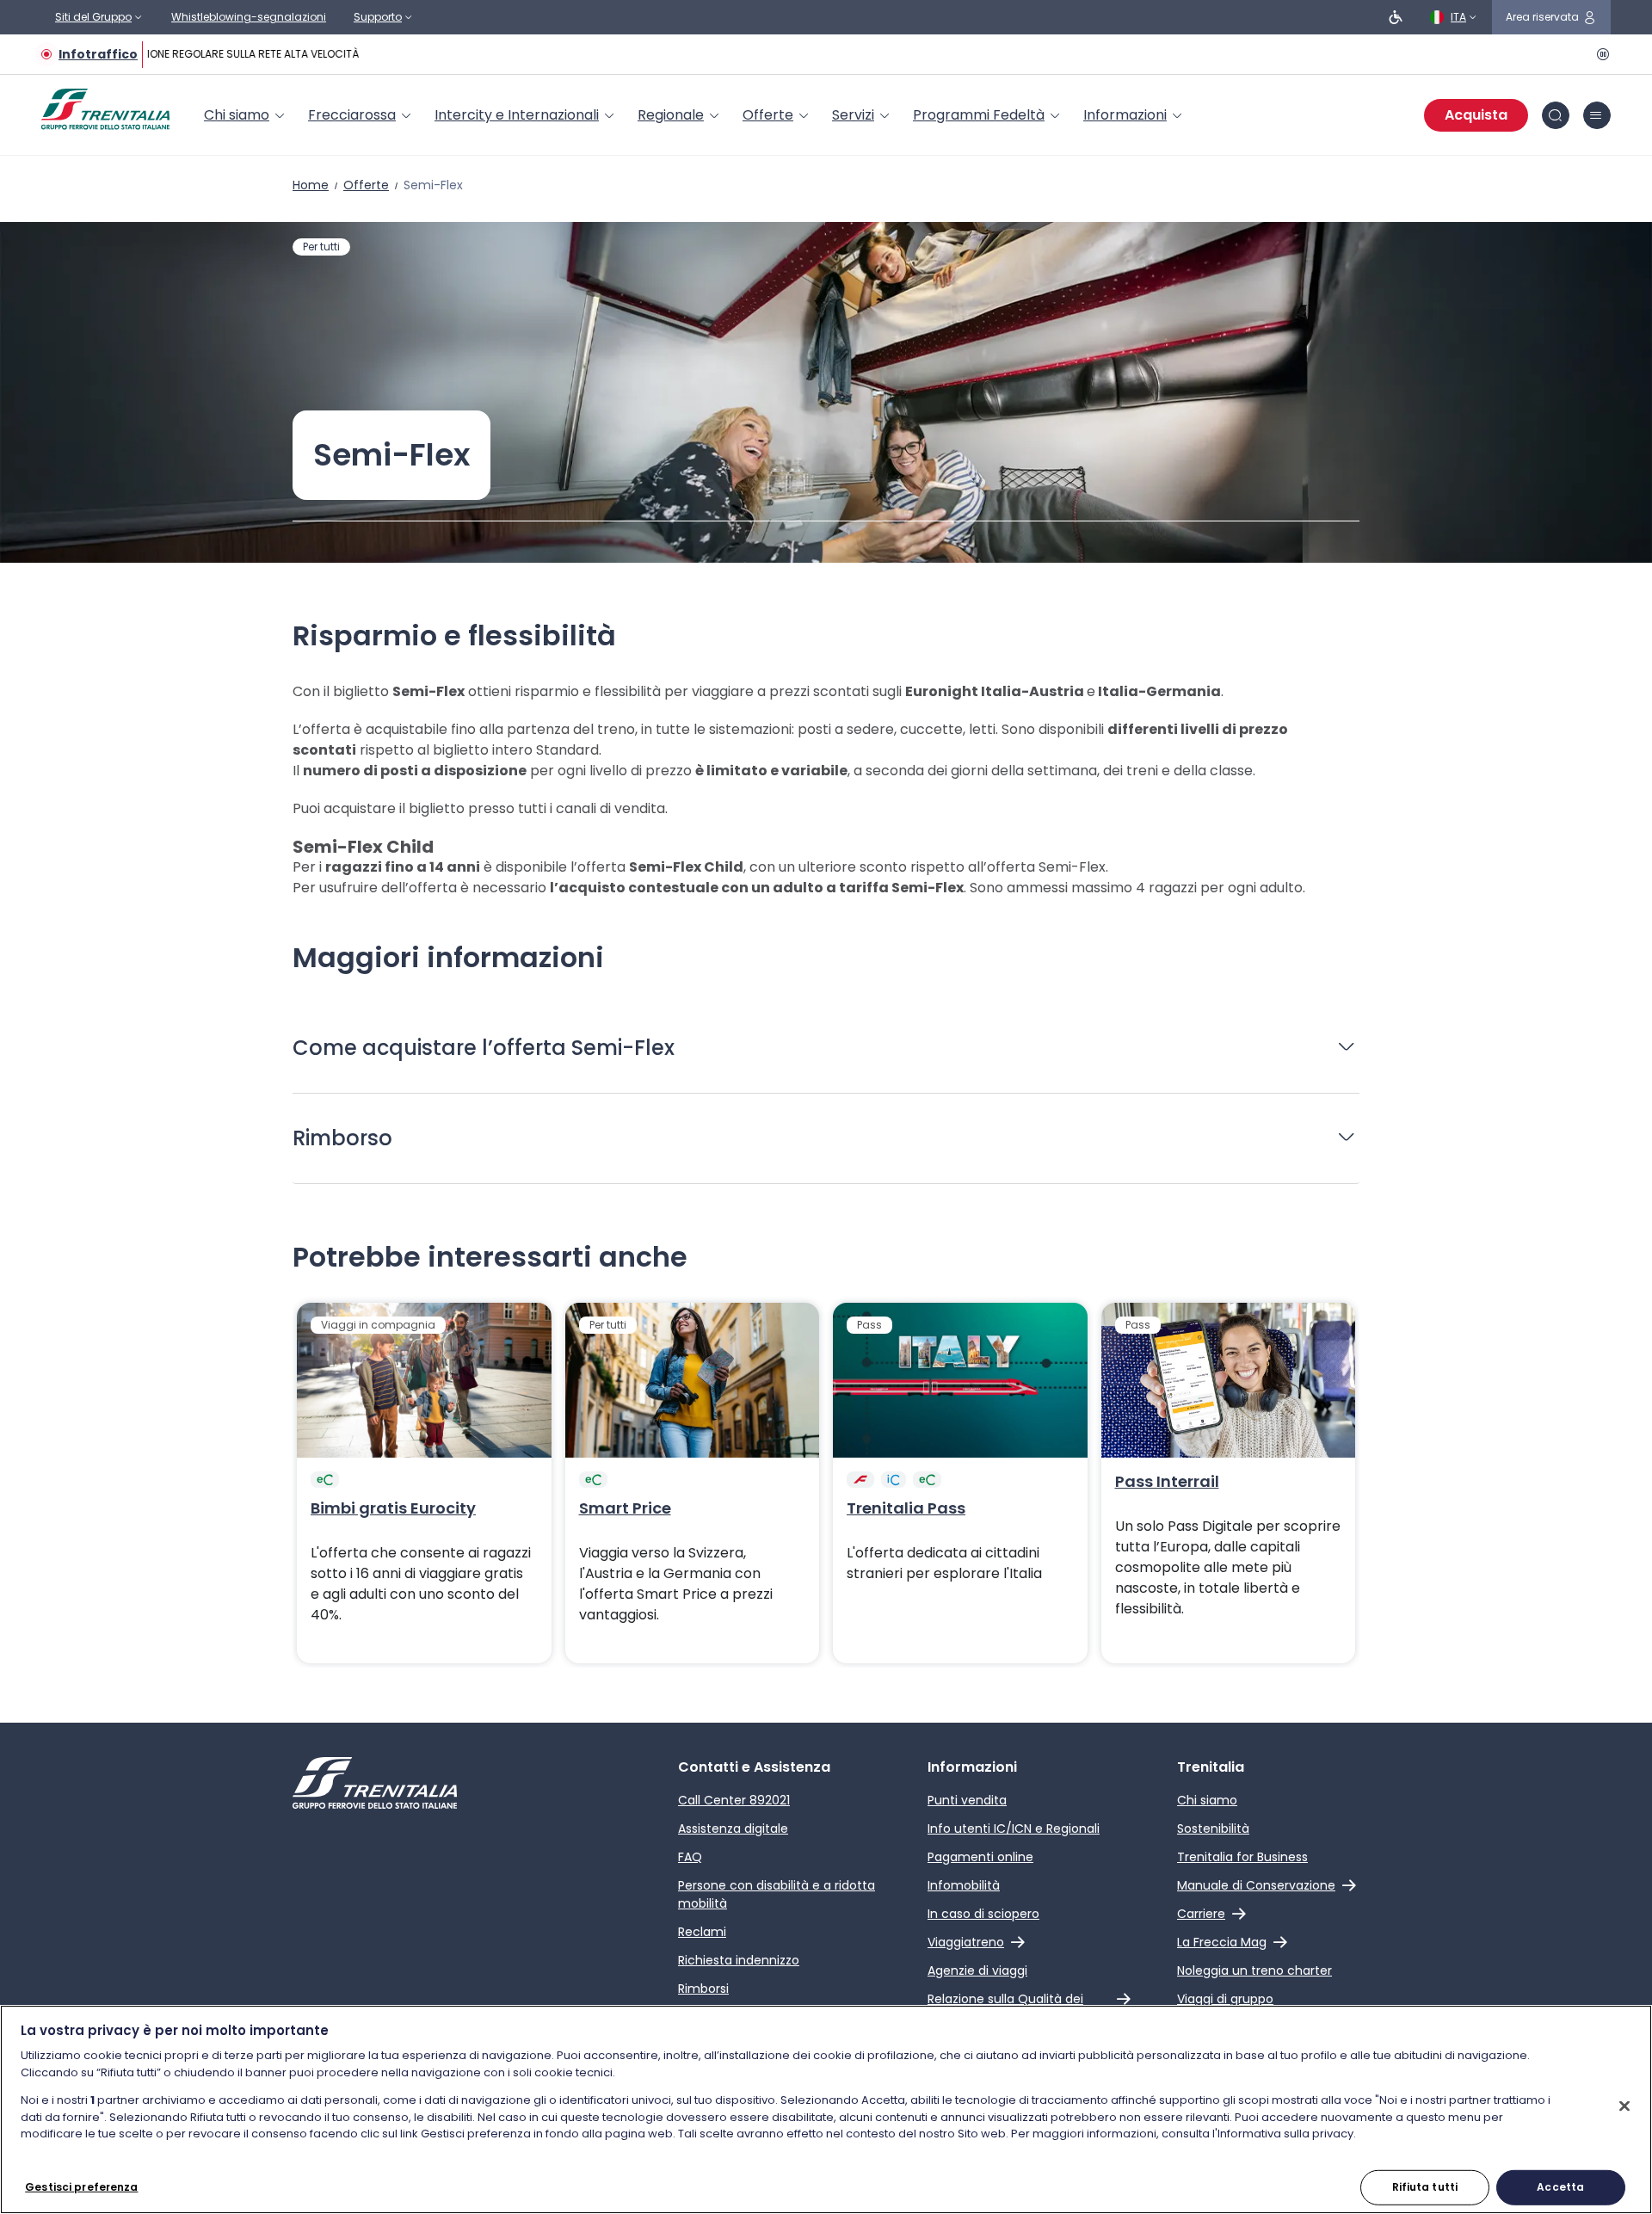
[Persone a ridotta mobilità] (1396, 17)
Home (311, 185)
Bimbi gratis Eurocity (393, 1508)
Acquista (1476, 115)
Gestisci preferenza (81, 2187)
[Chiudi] (1624, 2106)
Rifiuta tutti (1425, 2187)
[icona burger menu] (1597, 115)
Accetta (1560, 2187)
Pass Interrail (1167, 1482)
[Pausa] (1600, 54)
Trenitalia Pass (906, 1508)
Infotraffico (98, 54)
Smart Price (625, 1508)
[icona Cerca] (1556, 115)
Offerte (366, 185)
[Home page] (105, 109)
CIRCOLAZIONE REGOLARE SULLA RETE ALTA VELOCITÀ (219, 54)
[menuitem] (246, 115)
